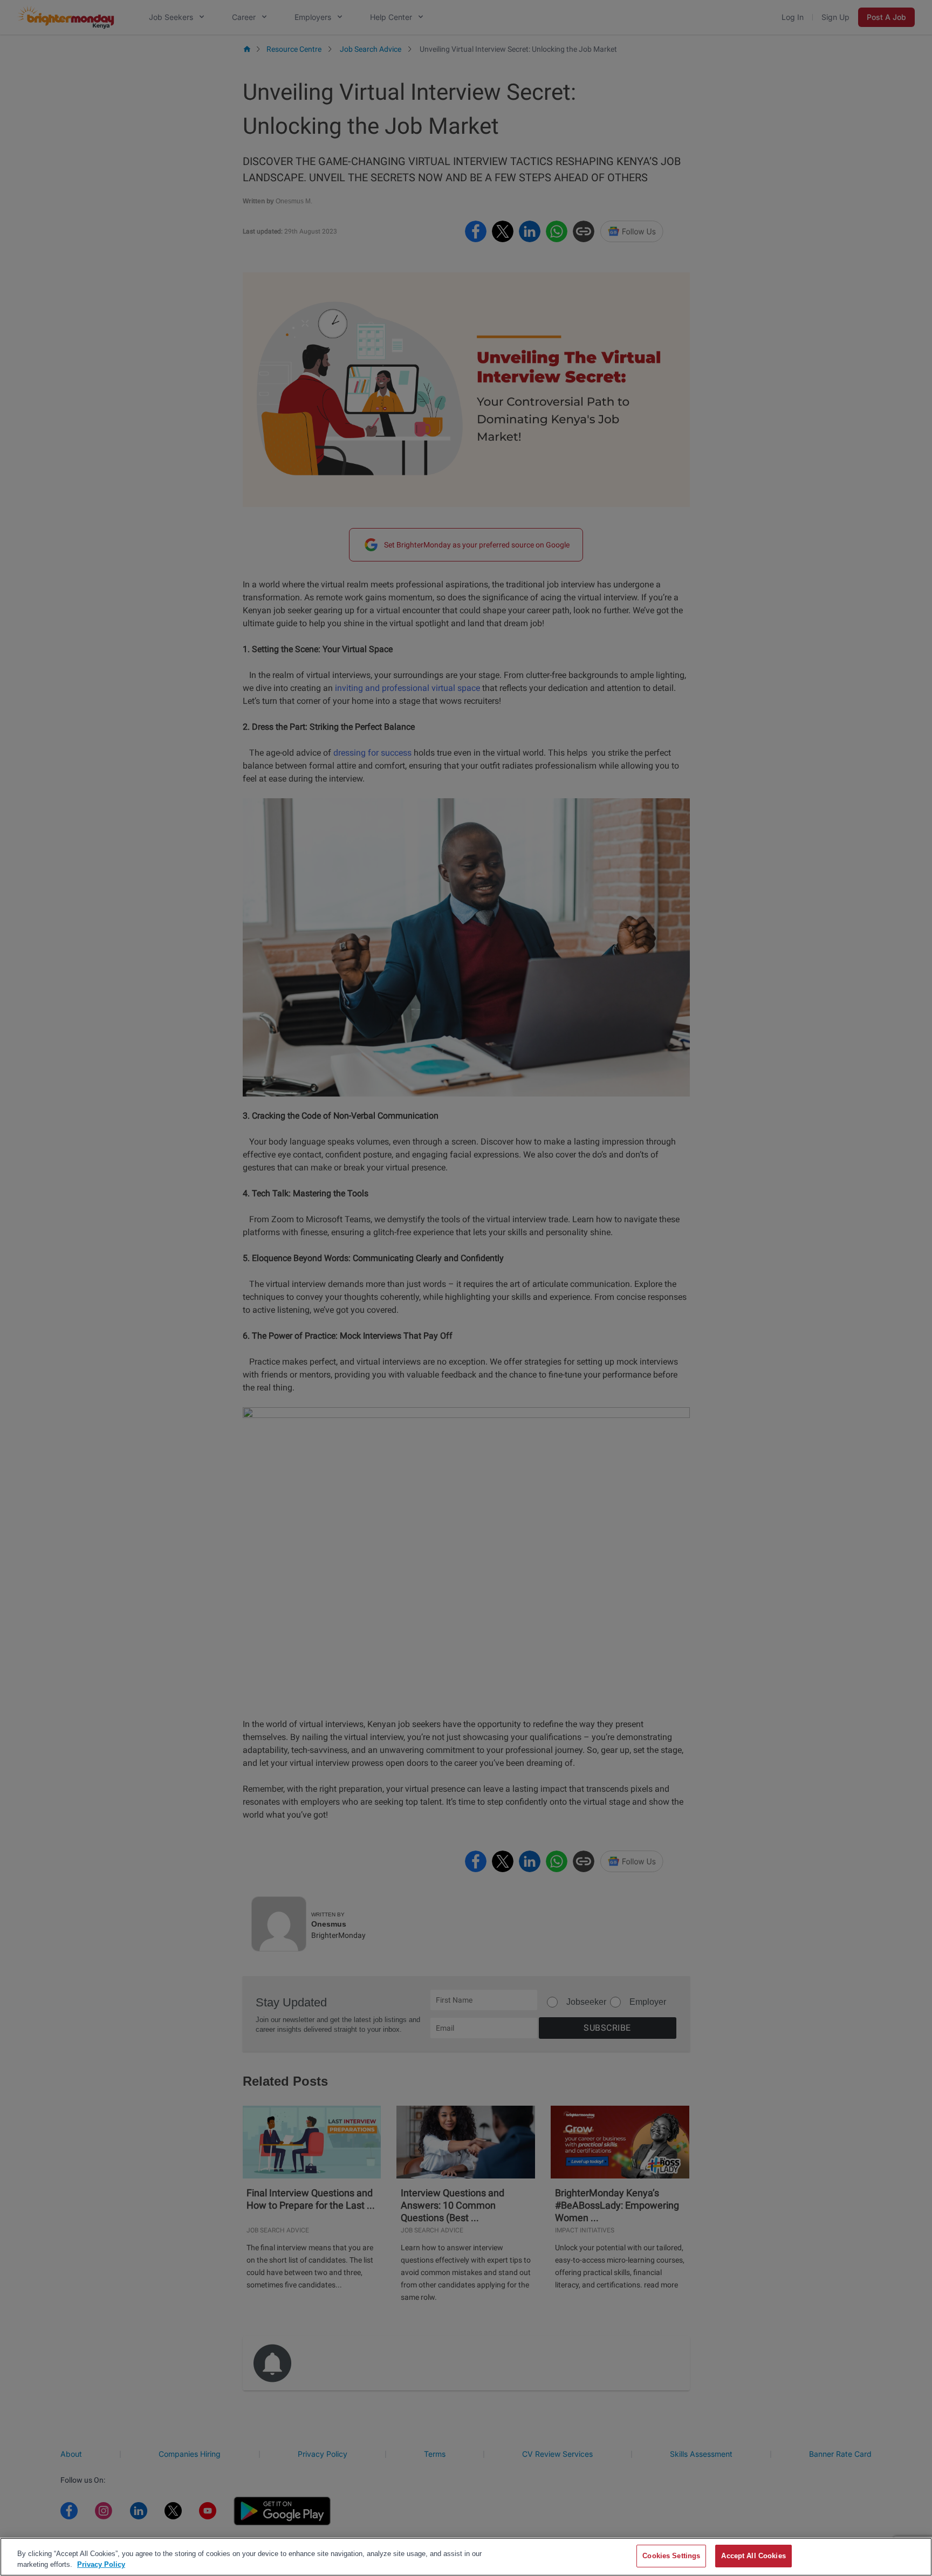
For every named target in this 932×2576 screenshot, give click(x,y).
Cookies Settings (671, 2556)
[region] (466, 2557)
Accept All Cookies (753, 2556)
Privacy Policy (101, 2564)
